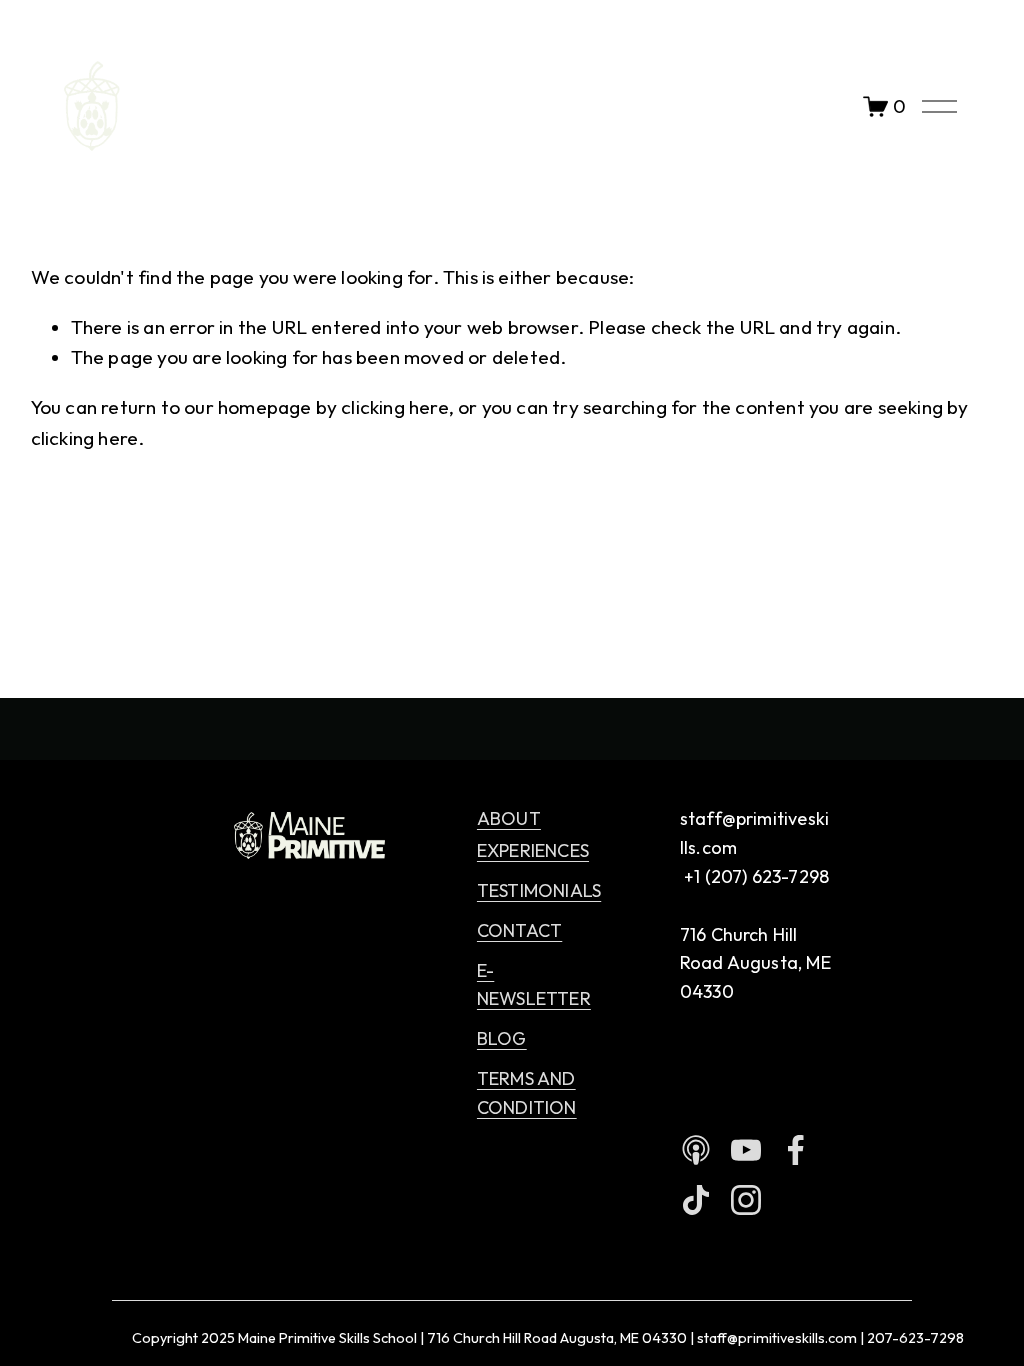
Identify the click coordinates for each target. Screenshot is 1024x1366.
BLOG (502, 1038)
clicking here (395, 407)
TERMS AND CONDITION (527, 1093)
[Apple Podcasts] (696, 1150)
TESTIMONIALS (539, 890)
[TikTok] (696, 1200)
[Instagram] (746, 1200)
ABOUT (509, 818)
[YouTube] (746, 1150)
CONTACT (519, 930)
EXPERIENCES (533, 850)
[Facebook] (796, 1150)
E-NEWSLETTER (534, 985)
